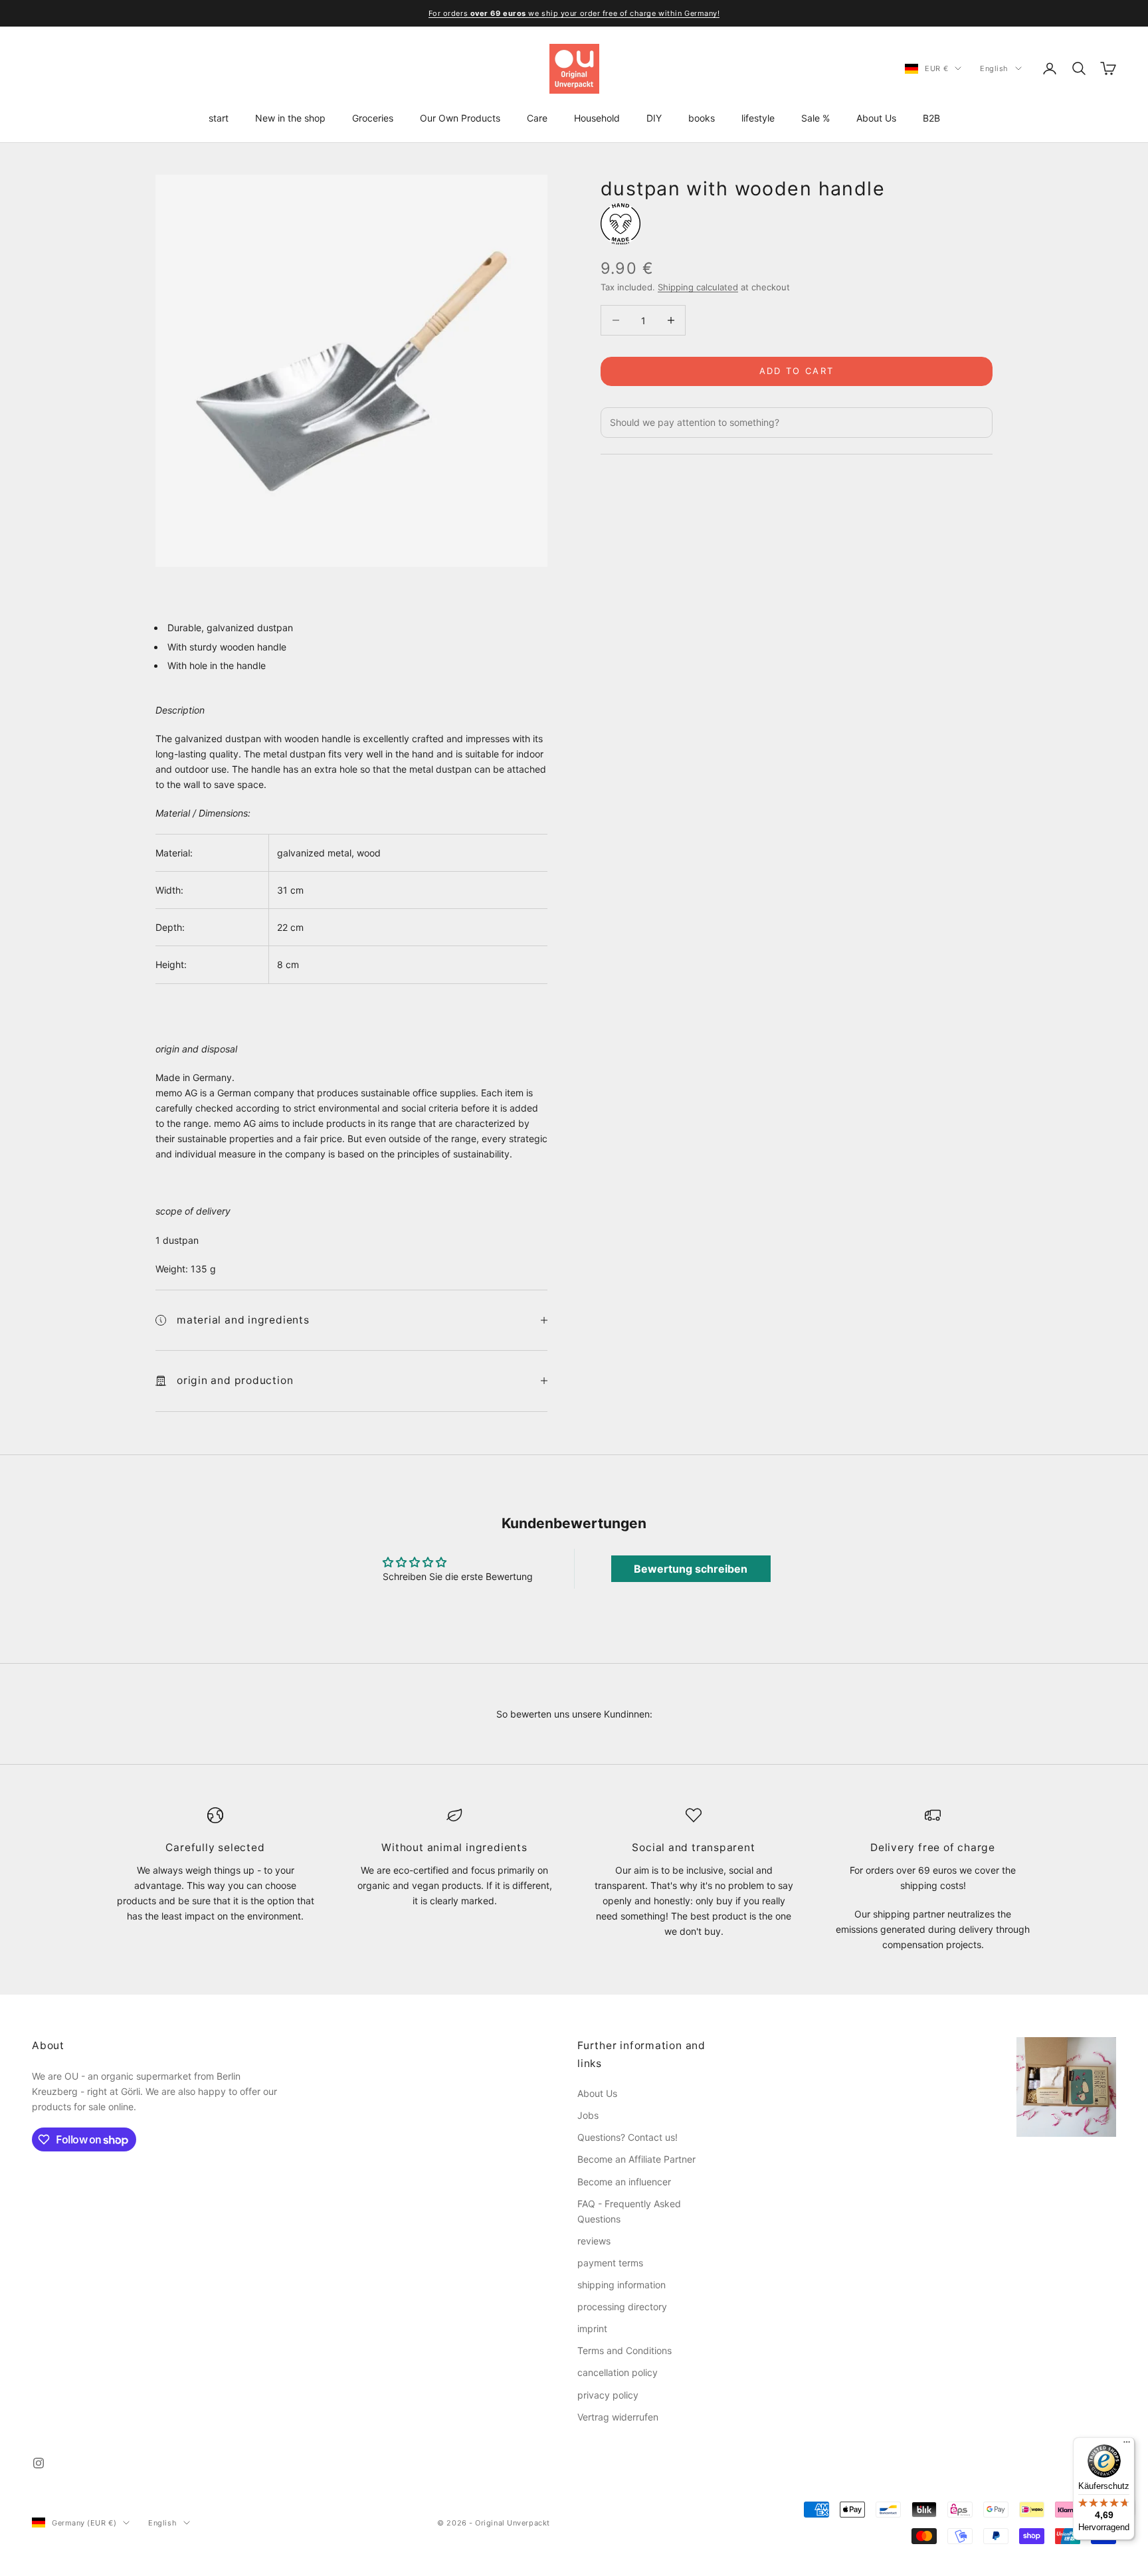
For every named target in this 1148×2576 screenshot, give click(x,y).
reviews (594, 2241)
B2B (931, 118)
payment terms (610, 2263)
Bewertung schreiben (691, 1569)
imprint (592, 2328)
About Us (876, 118)
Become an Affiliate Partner (636, 2159)
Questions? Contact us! (627, 2137)
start (219, 118)
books (702, 118)
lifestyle (758, 118)
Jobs (588, 2115)
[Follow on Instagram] (39, 2463)
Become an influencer (624, 2182)
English (994, 68)
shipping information (622, 2285)
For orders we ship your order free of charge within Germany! (574, 13)
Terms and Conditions (624, 2350)
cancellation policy (618, 2372)
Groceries (373, 118)
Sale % (815, 118)
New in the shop (290, 118)
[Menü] (1127, 2445)
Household (597, 118)
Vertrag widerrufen (618, 2417)
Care (537, 118)
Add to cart (797, 371)
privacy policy (608, 2395)
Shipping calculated (698, 287)
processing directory (622, 2307)
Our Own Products (460, 118)
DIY (654, 118)
